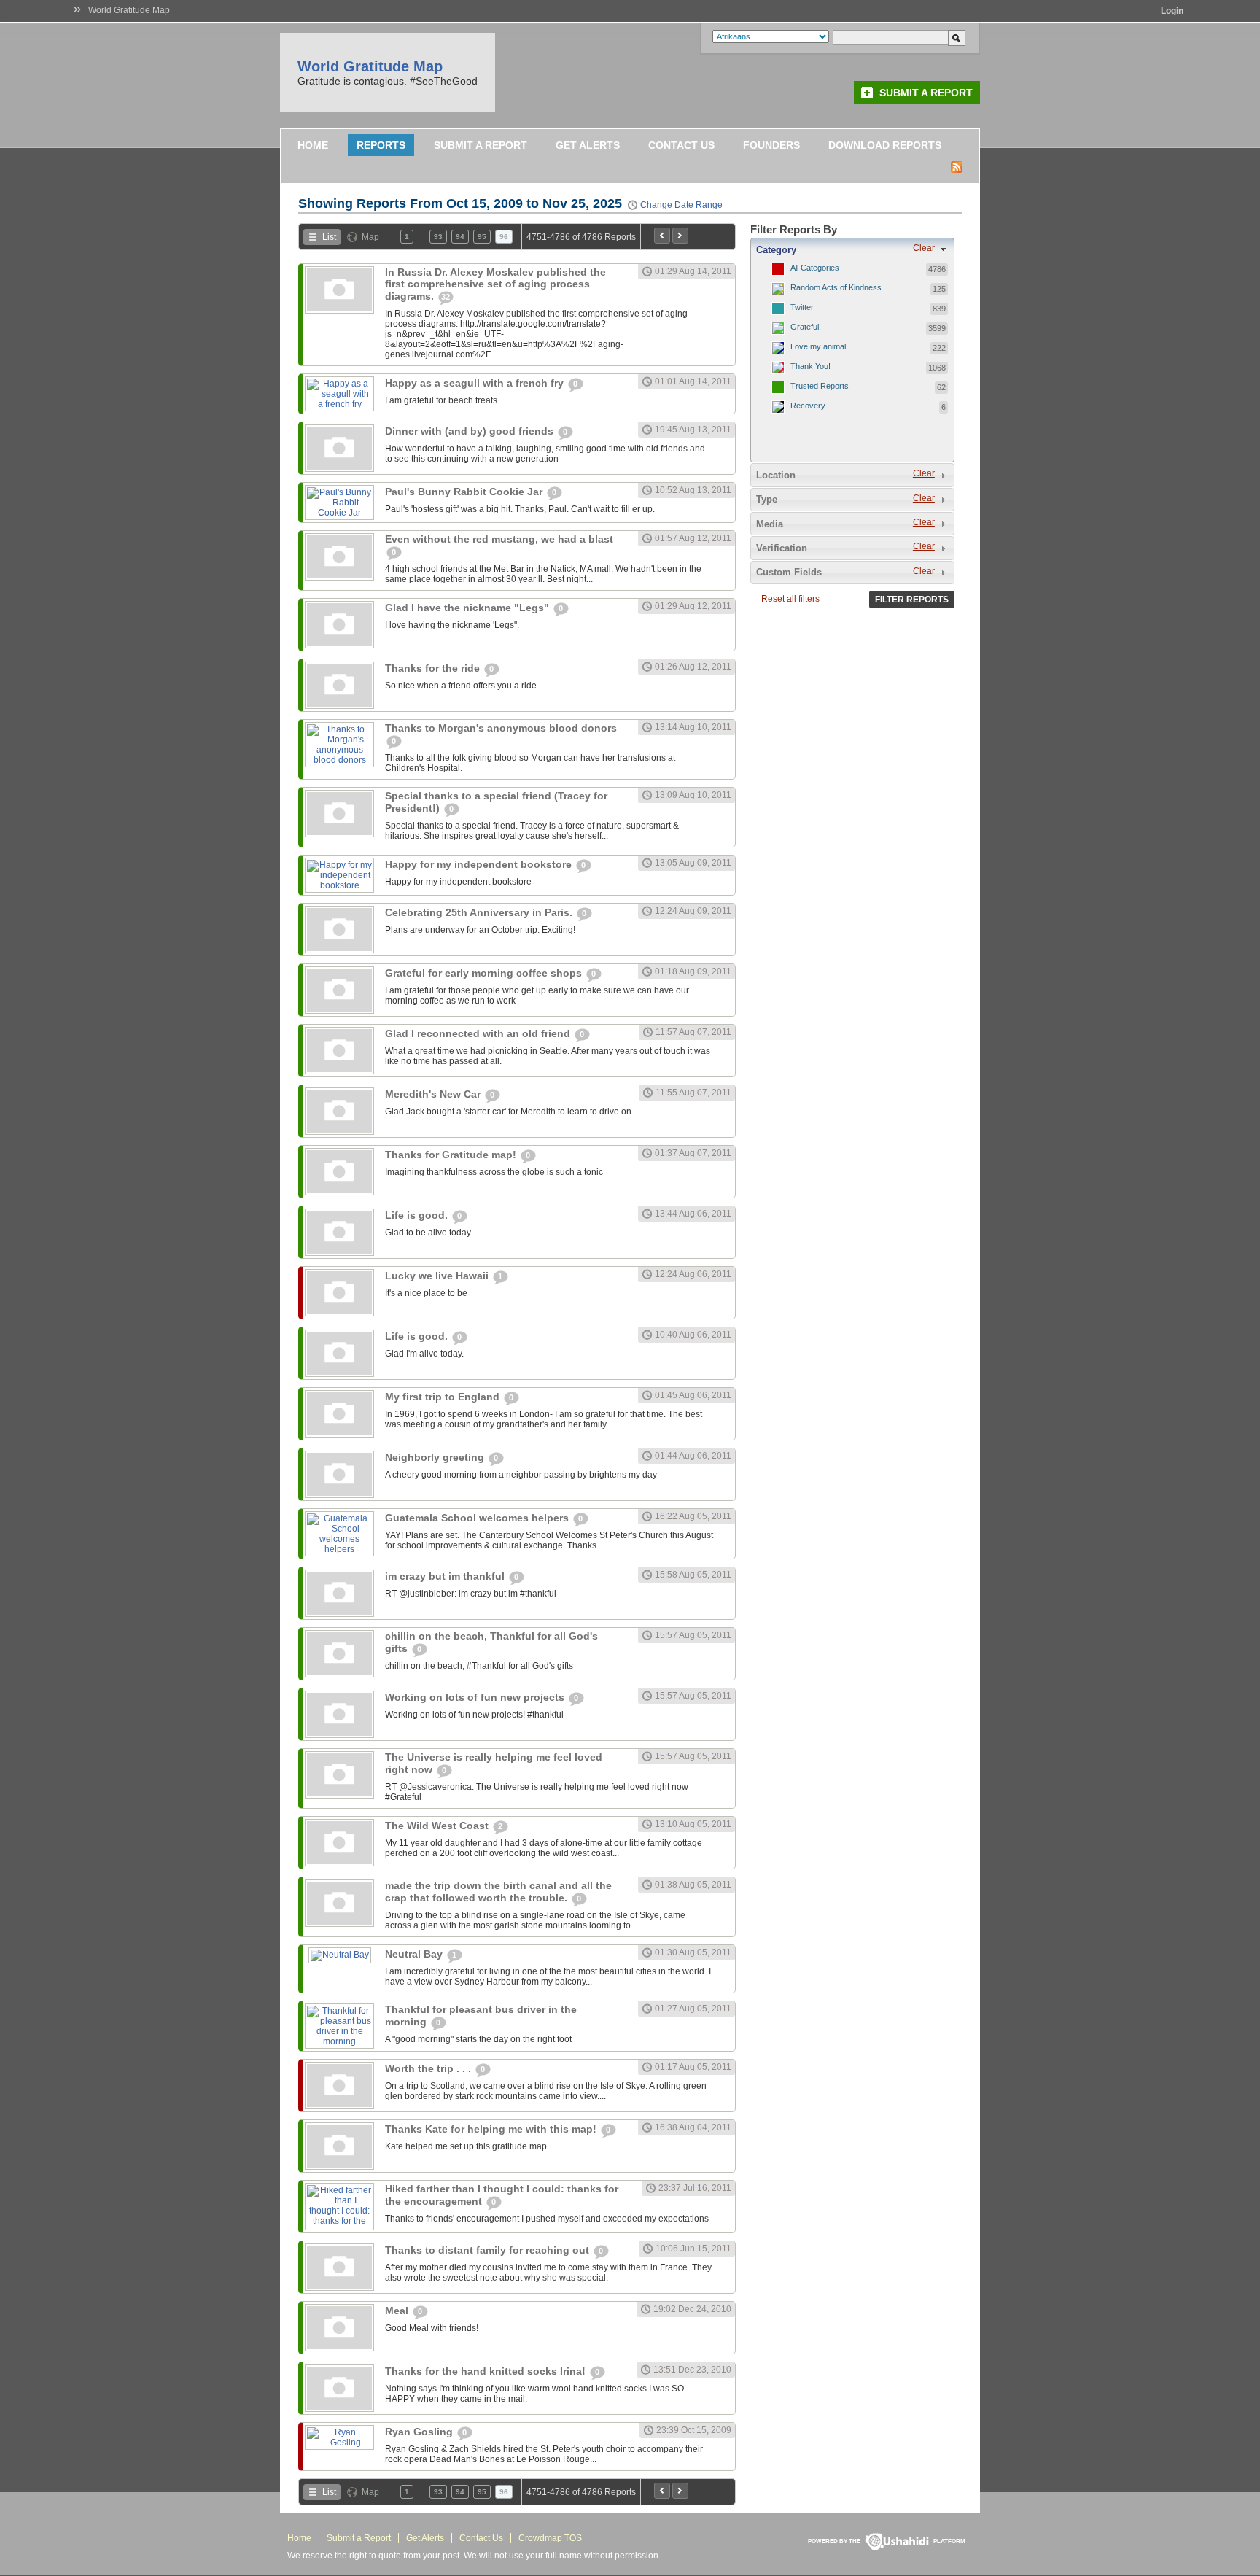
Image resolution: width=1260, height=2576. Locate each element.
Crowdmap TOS (550, 2538)
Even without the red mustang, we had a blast (499, 539)
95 (482, 237)
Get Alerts (588, 145)
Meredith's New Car (434, 1094)
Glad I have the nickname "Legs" (468, 608)
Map (370, 237)
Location (776, 475)
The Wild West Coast (438, 1826)
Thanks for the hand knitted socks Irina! (487, 2371)
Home (313, 145)
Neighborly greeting (436, 1457)
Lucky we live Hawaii (438, 1276)
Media (770, 524)
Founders (771, 145)
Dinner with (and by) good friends (471, 431)
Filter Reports (912, 600)
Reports (381, 145)
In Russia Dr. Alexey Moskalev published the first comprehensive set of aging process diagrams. (495, 284)
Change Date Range (681, 205)
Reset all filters (790, 599)
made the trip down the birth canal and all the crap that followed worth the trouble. (498, 1892)
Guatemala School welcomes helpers (478, 1518)
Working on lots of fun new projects (476, 1697)
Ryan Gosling (420, 2432)
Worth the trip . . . (429, 2068)
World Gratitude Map (129, 10)
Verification (782, 548)
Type (767, 499)
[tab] (852, 249)
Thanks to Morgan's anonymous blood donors (501, 728)
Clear (924, 248)
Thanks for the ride (434, 668)
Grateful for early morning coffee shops (485, 973)
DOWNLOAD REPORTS (885, 145)
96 (504, 237)
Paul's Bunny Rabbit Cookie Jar (465, 492)
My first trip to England (444, 1397)
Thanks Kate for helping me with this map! (492, 2129)
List (329, 237)
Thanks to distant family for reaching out (489, 2250)
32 (446, 297)
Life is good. (418, 1215)
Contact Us (681, 145)
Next (680, 236)
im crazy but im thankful (446, 1576)
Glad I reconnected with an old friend (479, 1033)
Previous (662, 236)
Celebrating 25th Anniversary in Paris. (480, 912)
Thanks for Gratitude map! (452, 1155)
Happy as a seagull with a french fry (476, 383)
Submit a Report (926, 93)
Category (776, 250)
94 (460, 237)
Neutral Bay (415, 1954)
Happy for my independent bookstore (480, 864)
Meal (398, 2311)
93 (438, 237)
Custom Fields (789, 572)
